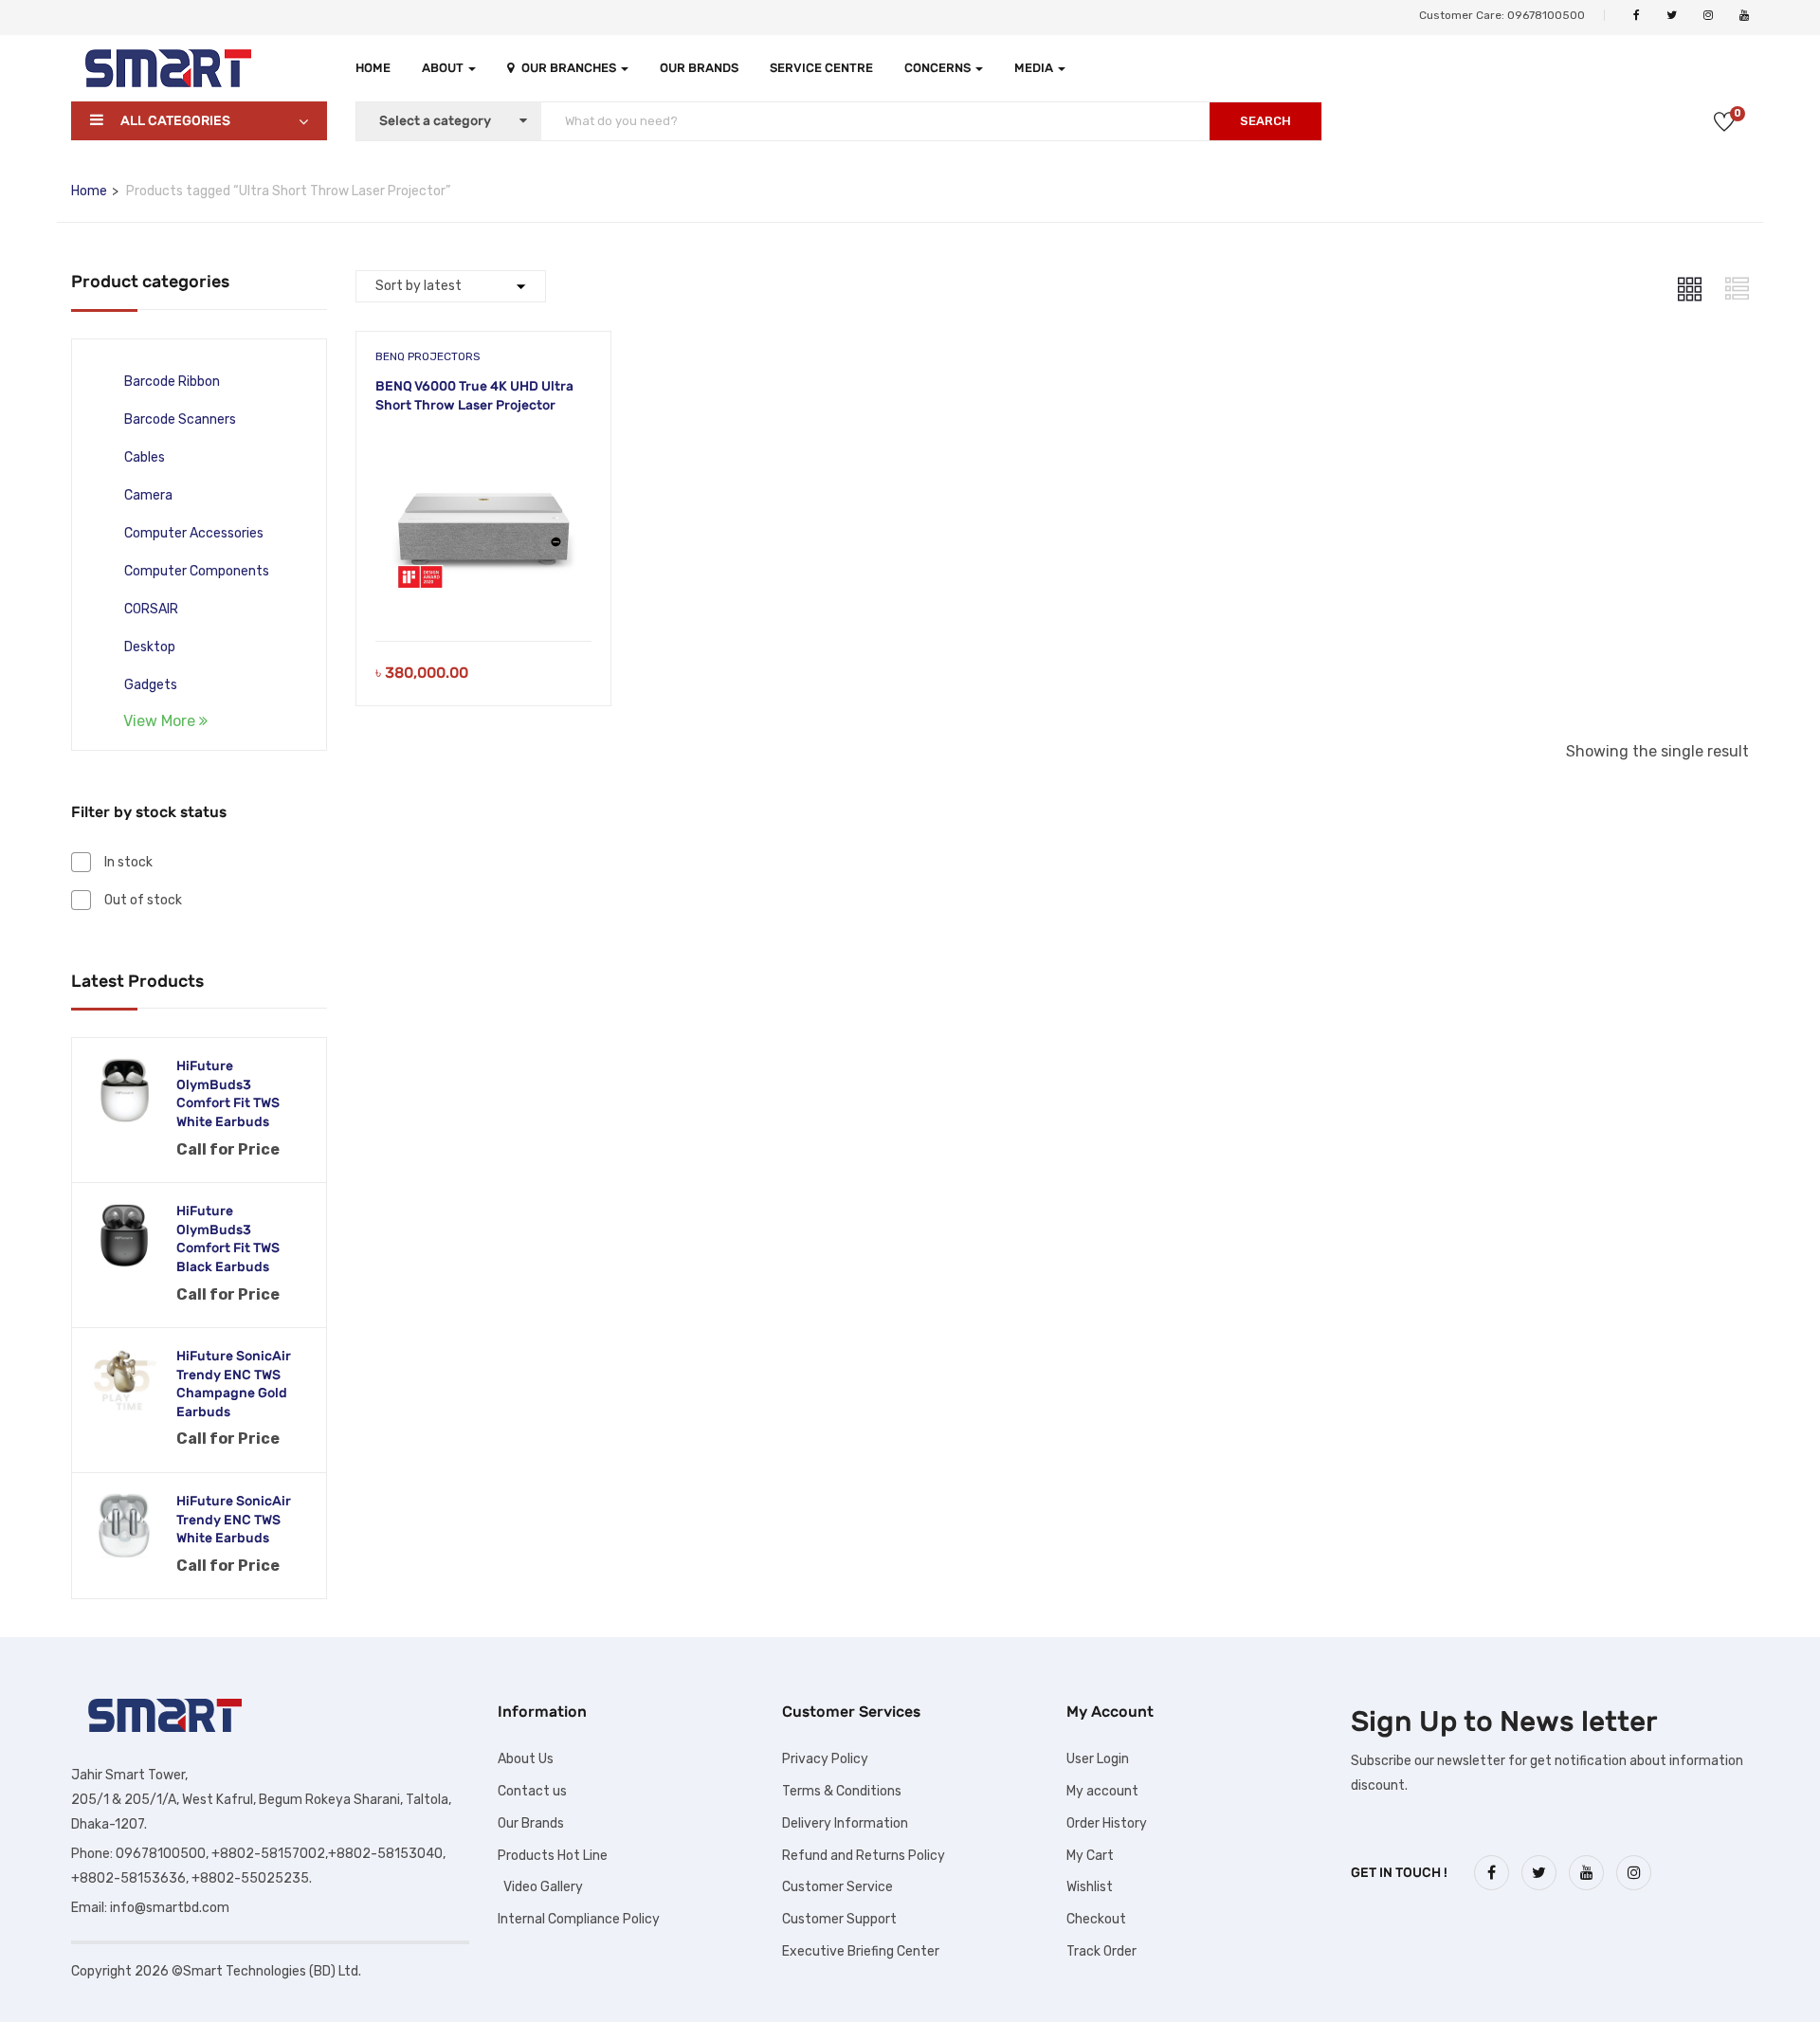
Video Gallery (540, 1887)
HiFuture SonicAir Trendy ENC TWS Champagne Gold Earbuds (234, 1384)
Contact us (532, 1791)
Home (373, 68)
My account (1102, 1791)
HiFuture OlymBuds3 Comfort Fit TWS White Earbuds (228, 1094)
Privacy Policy (825, 1759)
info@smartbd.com (170, 1908)
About (444, 68)
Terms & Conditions (842, 1791)
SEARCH (1265, 121)
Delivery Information (845, 1823)
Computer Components (197, 571)
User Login (1098, 1759)
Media (1035, 68)
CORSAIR (151, 609)
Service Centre (821, 68)
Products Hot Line (553, 1856)
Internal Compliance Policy (579, 1919)
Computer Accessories (194, 533)
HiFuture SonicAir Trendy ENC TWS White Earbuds (234, 1520)
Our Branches (570, 68)
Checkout (1096, 1919)
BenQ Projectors (428, 356)
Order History (1107, 1823)
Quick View (483, 593)
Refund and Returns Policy (864, 1856)
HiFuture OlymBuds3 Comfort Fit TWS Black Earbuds (228, 1239)
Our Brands (699, 68)
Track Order (1101, 1951)
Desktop (150, 647)
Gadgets (151, 685)
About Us (526, 1759)
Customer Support (839, 1919)
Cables (145, 457)
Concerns (939, 68)
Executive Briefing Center (861, 1951)
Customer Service (837, 1887)
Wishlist (1090, 1887)
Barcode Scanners (180, 419)
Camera (148, 495)
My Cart (1090, 1856)
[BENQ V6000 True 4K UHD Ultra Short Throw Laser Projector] (483, 446)
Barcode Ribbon (172, 382)
